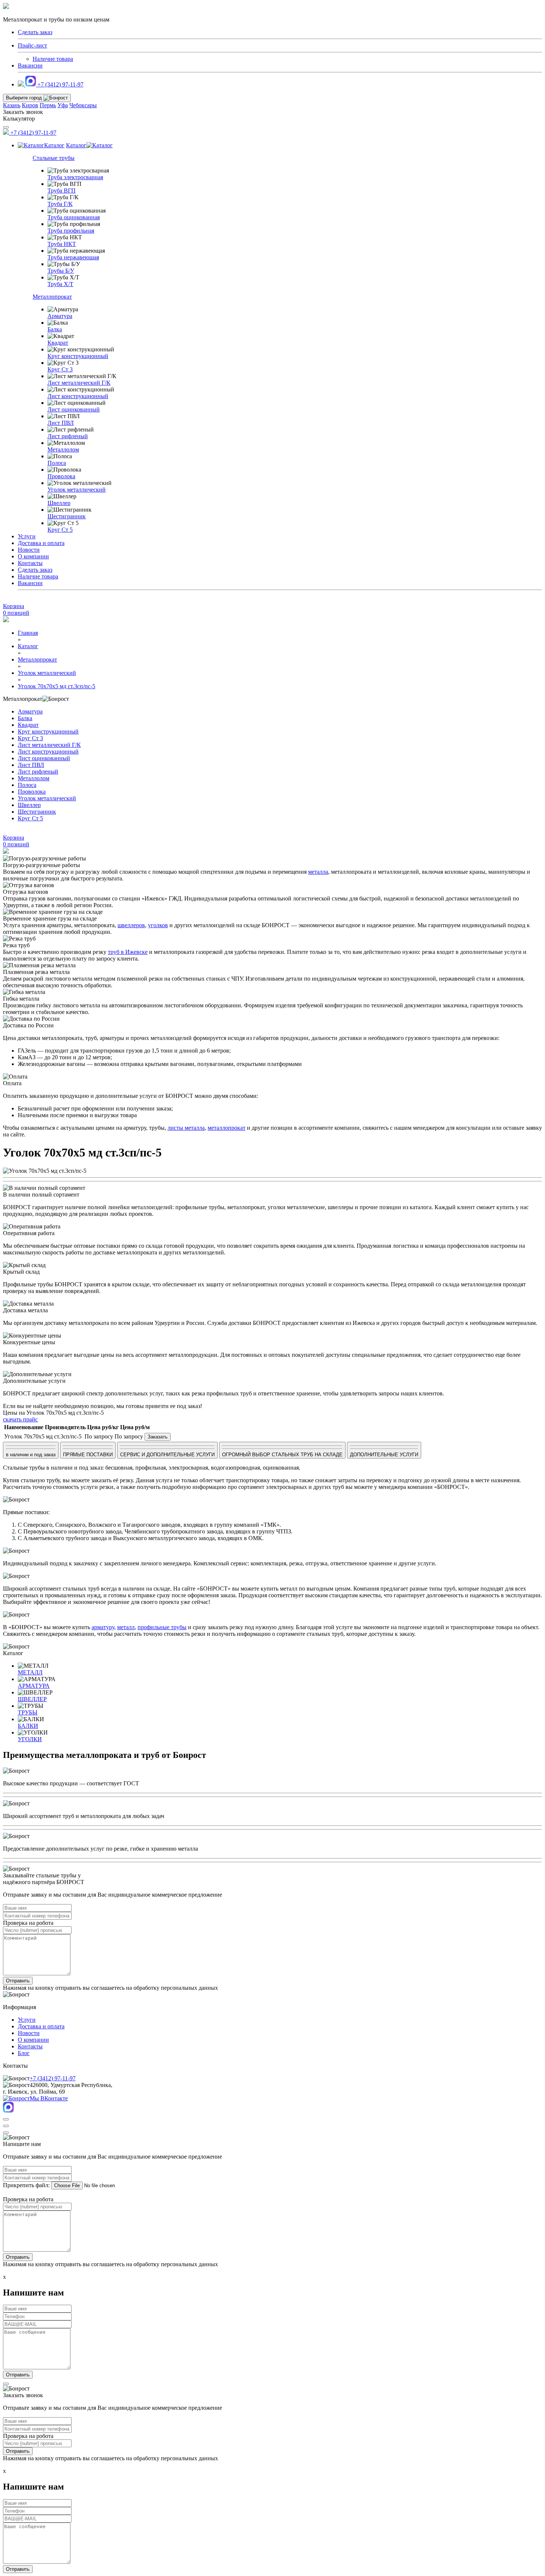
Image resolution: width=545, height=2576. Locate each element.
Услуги (27, 536)
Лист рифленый (68, 436)
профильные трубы (162, 1627)
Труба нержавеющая (73, 257)
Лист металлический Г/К (79, 383)
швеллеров (131, 925)
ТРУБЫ (28, 1712)
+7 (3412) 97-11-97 (60, 84)
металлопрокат (227, 1128)
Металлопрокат (52, 297)
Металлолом (63, 449)
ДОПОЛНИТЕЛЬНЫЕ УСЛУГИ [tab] (384, 1455)
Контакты (30, 563)
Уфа (63, 105)
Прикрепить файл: (26, 2185)
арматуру (103, 1627)
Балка (55, 329)
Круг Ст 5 (60, 530)
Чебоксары (83, 105)
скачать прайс (20, 1419)
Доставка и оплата (41, 543)
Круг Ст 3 (60, 369)
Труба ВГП (62, 191)
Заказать (158, 1437)
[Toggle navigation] (6, 127)
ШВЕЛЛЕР (32, 1699)
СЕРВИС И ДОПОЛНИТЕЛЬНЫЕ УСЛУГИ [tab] (167, 1455)
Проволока (61, 476)
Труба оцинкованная (74, 217)
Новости (29, 550)
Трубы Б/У (61, 271)
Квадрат (58, 343)
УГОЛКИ (30, 1739)
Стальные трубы (54, 158)
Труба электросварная (75, 177)
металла (318, 872)
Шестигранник (67, 516)
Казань (12, 105)
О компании (33, 556)
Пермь (48, 105)
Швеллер (59, 503)
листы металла (186, 1128)
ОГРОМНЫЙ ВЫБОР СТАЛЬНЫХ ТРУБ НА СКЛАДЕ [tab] (282, 1455)
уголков (158, 925)
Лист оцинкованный (74, 409)
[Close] (6, 2119)
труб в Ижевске (128, 952)
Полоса (57, 463)
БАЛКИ (28, 1726)
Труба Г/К (60, 204)
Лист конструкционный (78, 396)
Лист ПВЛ (61, 423)
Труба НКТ (62, 244)
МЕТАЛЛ (30, 1672)
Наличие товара (53, 59)
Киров (30, 105)
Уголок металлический (77, 490)
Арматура (60, 316)
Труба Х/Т (60, 284)
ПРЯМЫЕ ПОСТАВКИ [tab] (88, 1455)
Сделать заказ (35, 570)
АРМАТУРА (34, 1686)
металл (126, 1627)
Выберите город (25, 98)
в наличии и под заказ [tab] (31, 1455)
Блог (24, 2053)
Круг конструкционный (78, 356)
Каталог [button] (54, 145)
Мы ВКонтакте (49, 2098)
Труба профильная (71, 231)
